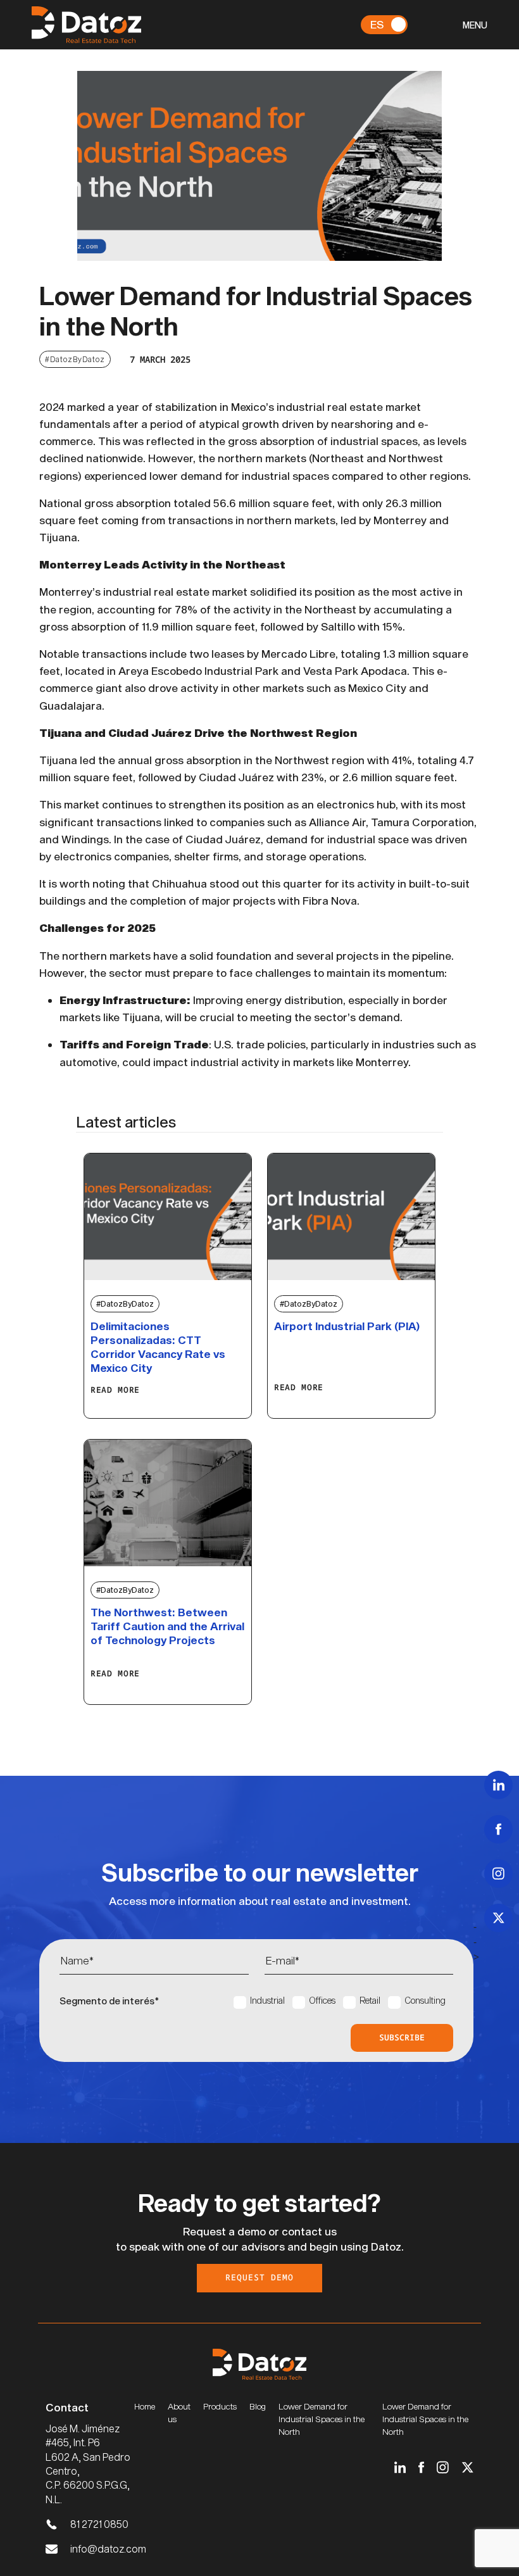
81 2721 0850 (99, 2524)
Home (145, 2406)
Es (377, 24)
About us (179, 2413)
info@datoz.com (108, 2548)
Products (220, 2406)
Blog (258, 2406)
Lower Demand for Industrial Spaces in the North (322, 2419)
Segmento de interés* (109, 2001)
